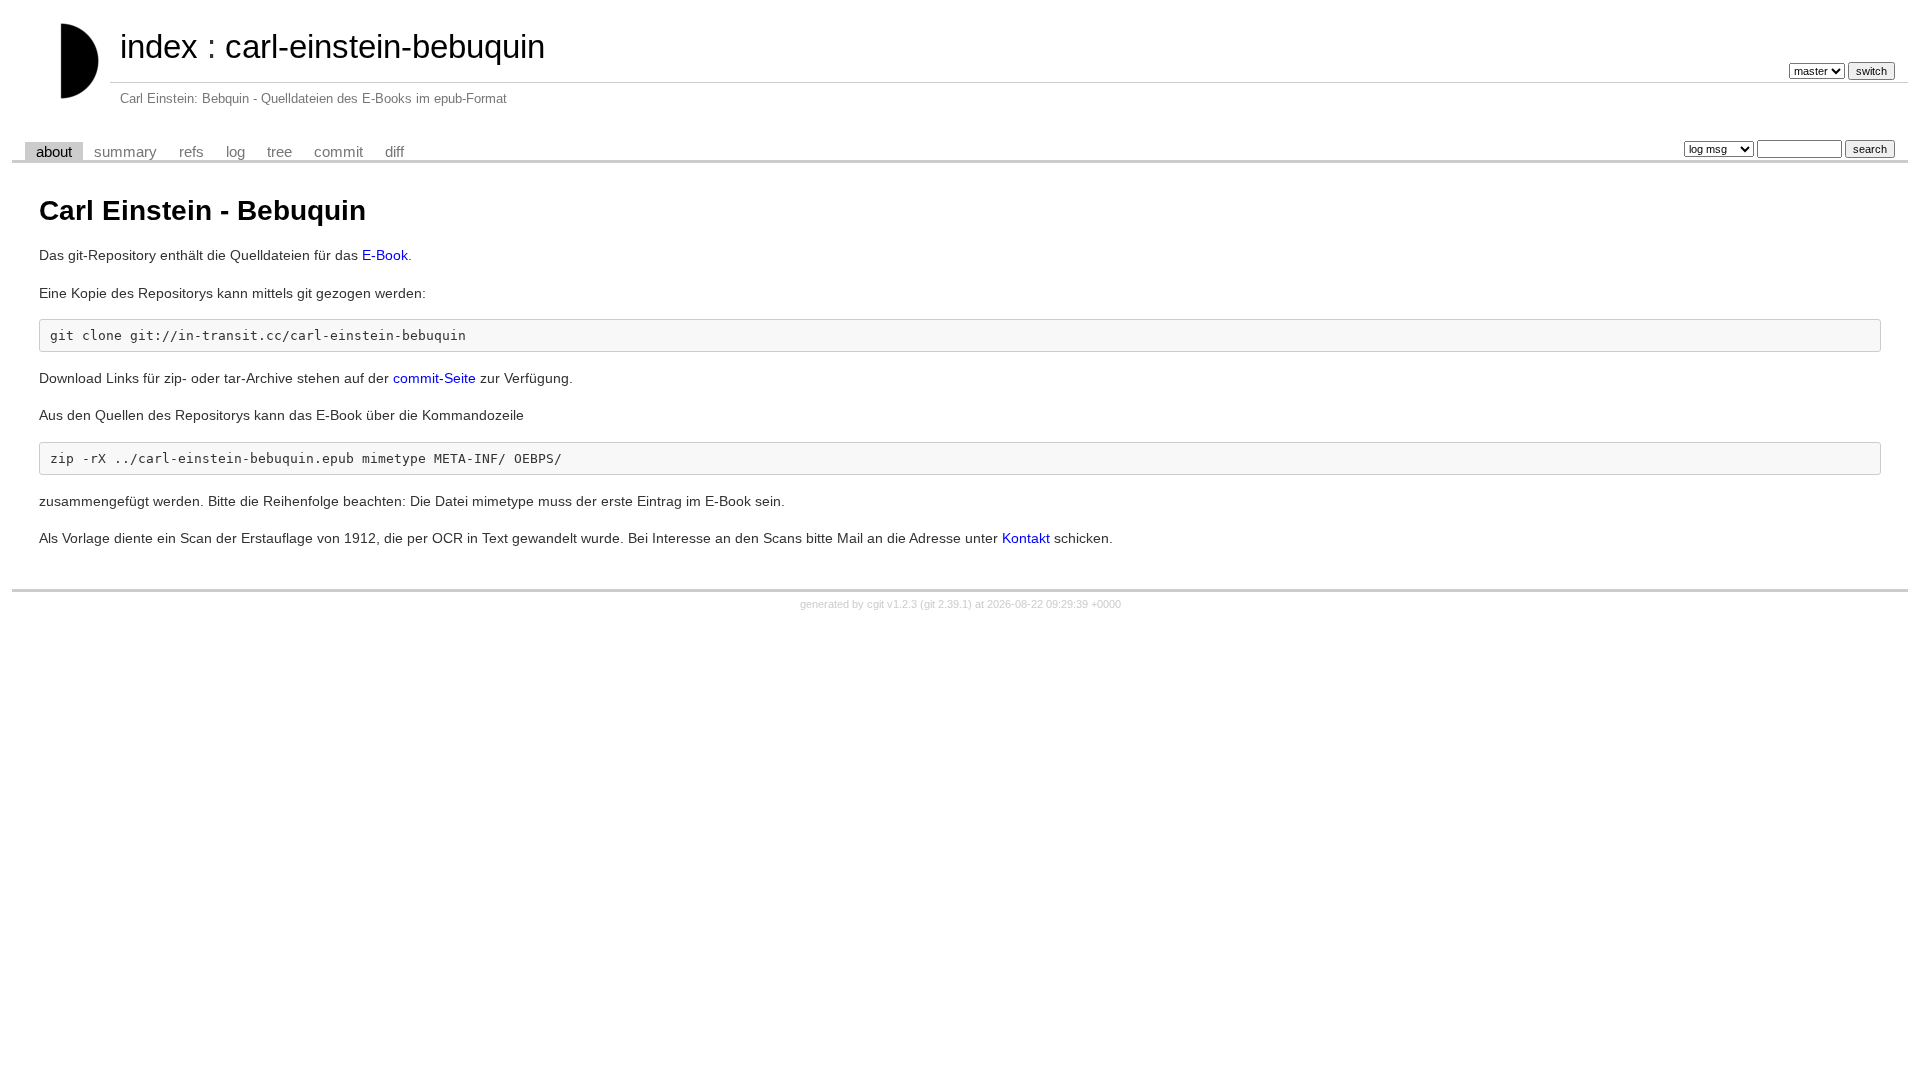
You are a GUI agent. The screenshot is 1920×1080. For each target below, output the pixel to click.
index (159, 46)
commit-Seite (434, 378)
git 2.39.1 (946, 604)
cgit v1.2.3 (892, 604)
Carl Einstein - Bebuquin (202, 210)
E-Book (385, 255)
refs (191, 152)
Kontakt (1026, 538)
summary (125, 152)
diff (394, 152)
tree (279, 152)
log (235, 152)
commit (338, 152)
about (54, 152)
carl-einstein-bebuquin (385, 46)
